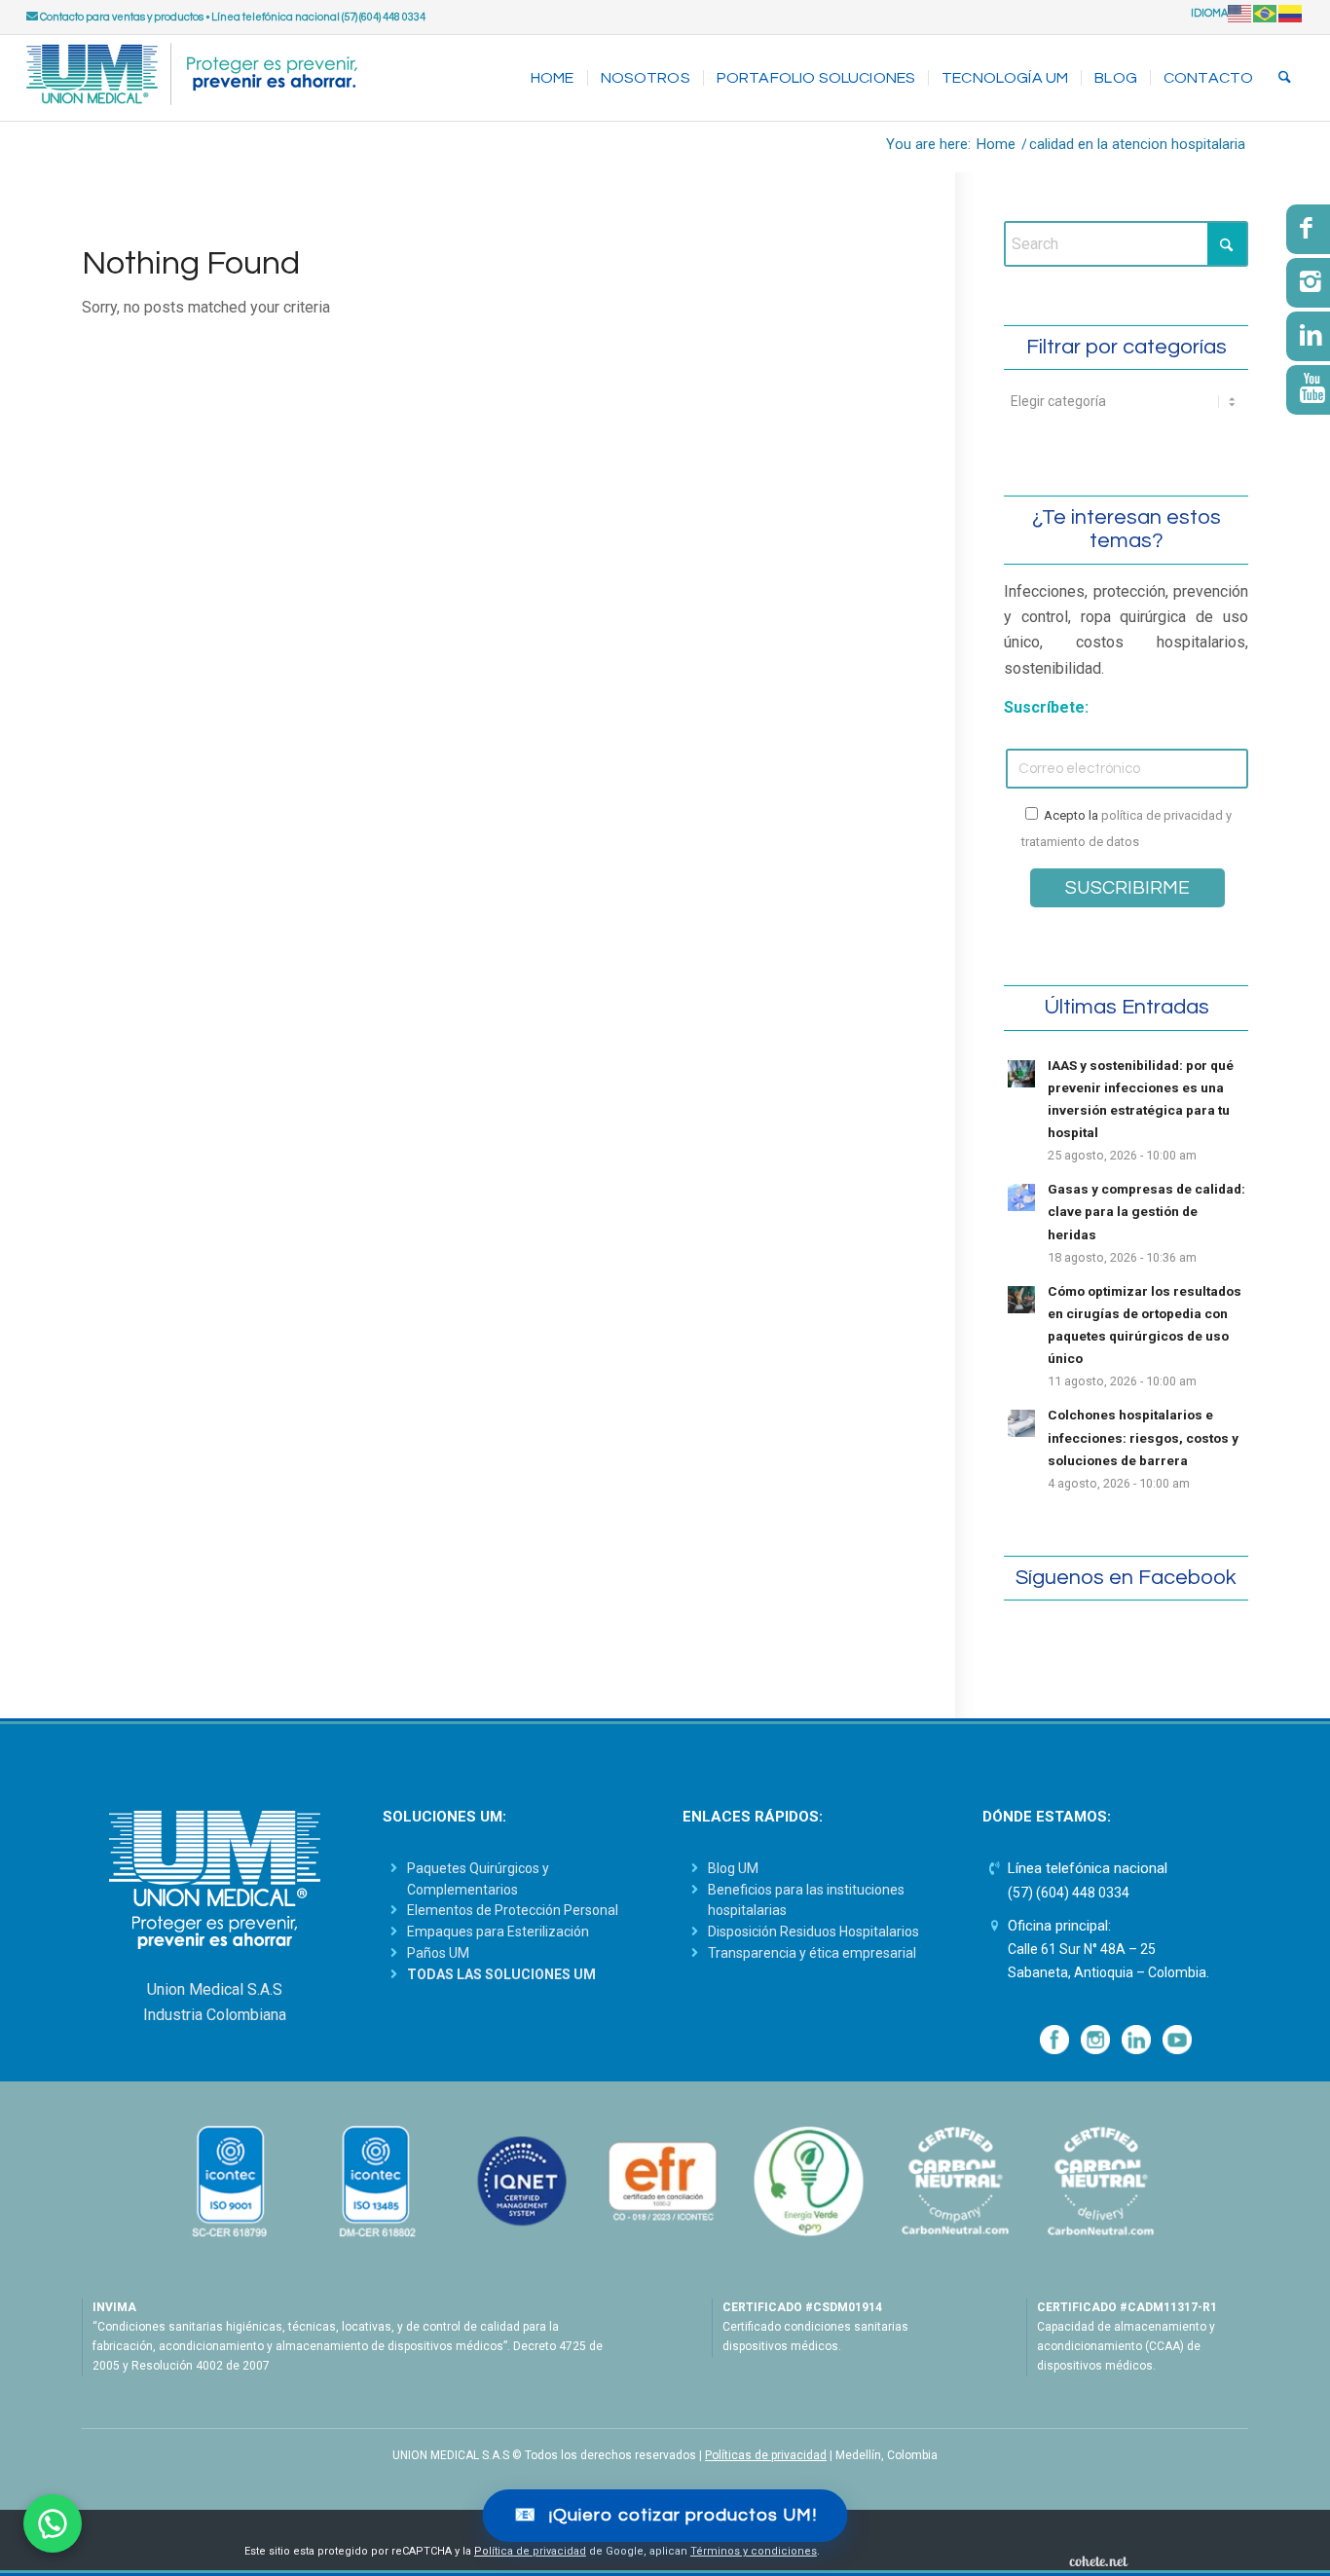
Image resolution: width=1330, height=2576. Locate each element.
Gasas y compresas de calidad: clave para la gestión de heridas (1146, 1211)
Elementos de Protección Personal (513, 1910)
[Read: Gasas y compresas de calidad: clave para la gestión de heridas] (1021, 1197)
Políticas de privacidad (766, 2455)
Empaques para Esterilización (498, 1932)
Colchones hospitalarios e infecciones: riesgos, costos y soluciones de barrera (1143, 1437)
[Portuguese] (1266, 13)
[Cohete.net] (1098, 2560)
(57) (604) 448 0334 (1069, 1893)
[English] (1240, 13)
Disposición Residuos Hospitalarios (813, 1932)
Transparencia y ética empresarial (812, 1953)
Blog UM (733, 1868)
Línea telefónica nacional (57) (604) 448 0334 (318, 17)
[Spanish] (1291, 13)
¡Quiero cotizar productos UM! (665, 2515)
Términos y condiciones (754, 2551)
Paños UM (438, 1953)
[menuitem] (553, 78)
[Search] (1285, 78)
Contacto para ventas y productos (121, 17)
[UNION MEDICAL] (192, 78)
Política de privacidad (530, 2551)
